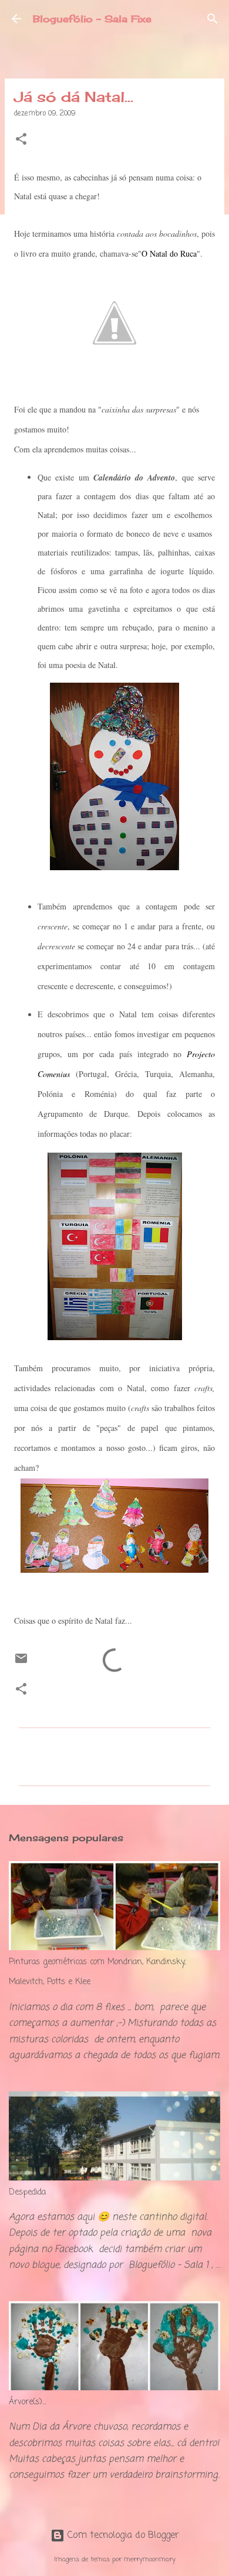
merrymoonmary (150, 2559)
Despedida (27, 2192)
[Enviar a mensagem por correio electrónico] (21, 1664)
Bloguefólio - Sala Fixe (92, 19)
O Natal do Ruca (169, 253)
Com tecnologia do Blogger (122, 2536)
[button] (21, 140)
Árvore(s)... (27, 2402)
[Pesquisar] (213, 19)
